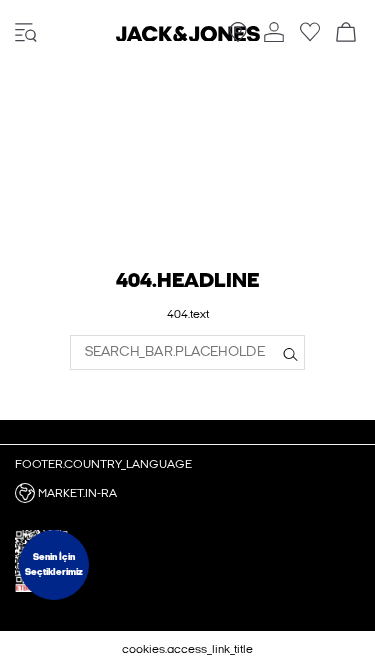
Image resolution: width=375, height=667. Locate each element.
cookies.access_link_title (187, 649)
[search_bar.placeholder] (290, 352)
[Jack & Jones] (188, 37)
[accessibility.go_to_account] (274, 33)
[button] (187, 493)
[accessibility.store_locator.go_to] (238, 38)
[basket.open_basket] (346, 33)
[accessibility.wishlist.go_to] (310, 38)
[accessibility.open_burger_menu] (26, 33)
